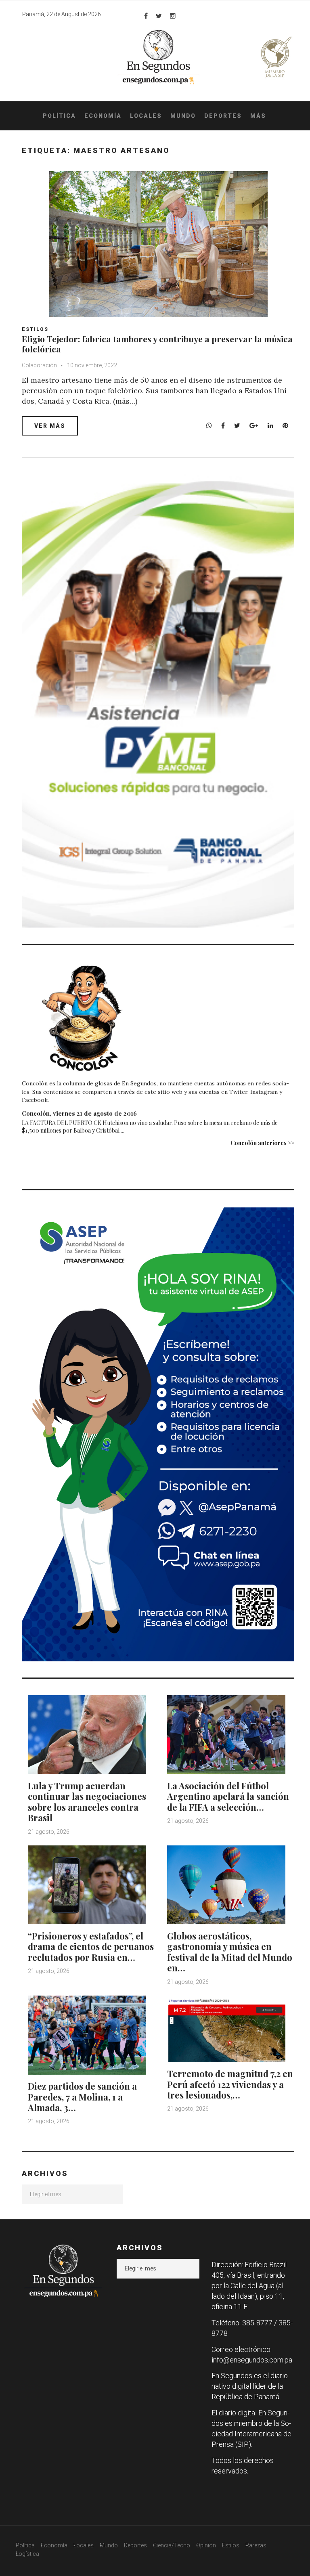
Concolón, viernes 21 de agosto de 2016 (79, 1113)
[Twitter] (159, 16)
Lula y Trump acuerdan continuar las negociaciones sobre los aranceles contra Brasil (87, 1802)
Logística (27, 2554)
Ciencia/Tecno (172, 2545)
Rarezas (256, 2545)
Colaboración (39, 365)
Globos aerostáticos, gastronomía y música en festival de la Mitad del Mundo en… (230, 1952)
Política (59, 116)
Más (258, 116)
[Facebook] (146, 16)
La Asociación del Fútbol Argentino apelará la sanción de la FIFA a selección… (228, 1796)
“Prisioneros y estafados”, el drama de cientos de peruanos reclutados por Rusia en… (91, 1947)
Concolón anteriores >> (262, 1143)
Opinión (206, 2545)
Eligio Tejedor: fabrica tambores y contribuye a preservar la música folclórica (157, 344)
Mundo (183, 116)
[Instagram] (173, 16)
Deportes (223, 116)
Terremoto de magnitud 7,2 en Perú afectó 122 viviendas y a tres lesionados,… (230, 2084)
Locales (146, 116)
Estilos (35, 329)
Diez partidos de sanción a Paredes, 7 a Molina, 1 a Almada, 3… (82, 2097)
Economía (103, 116)
